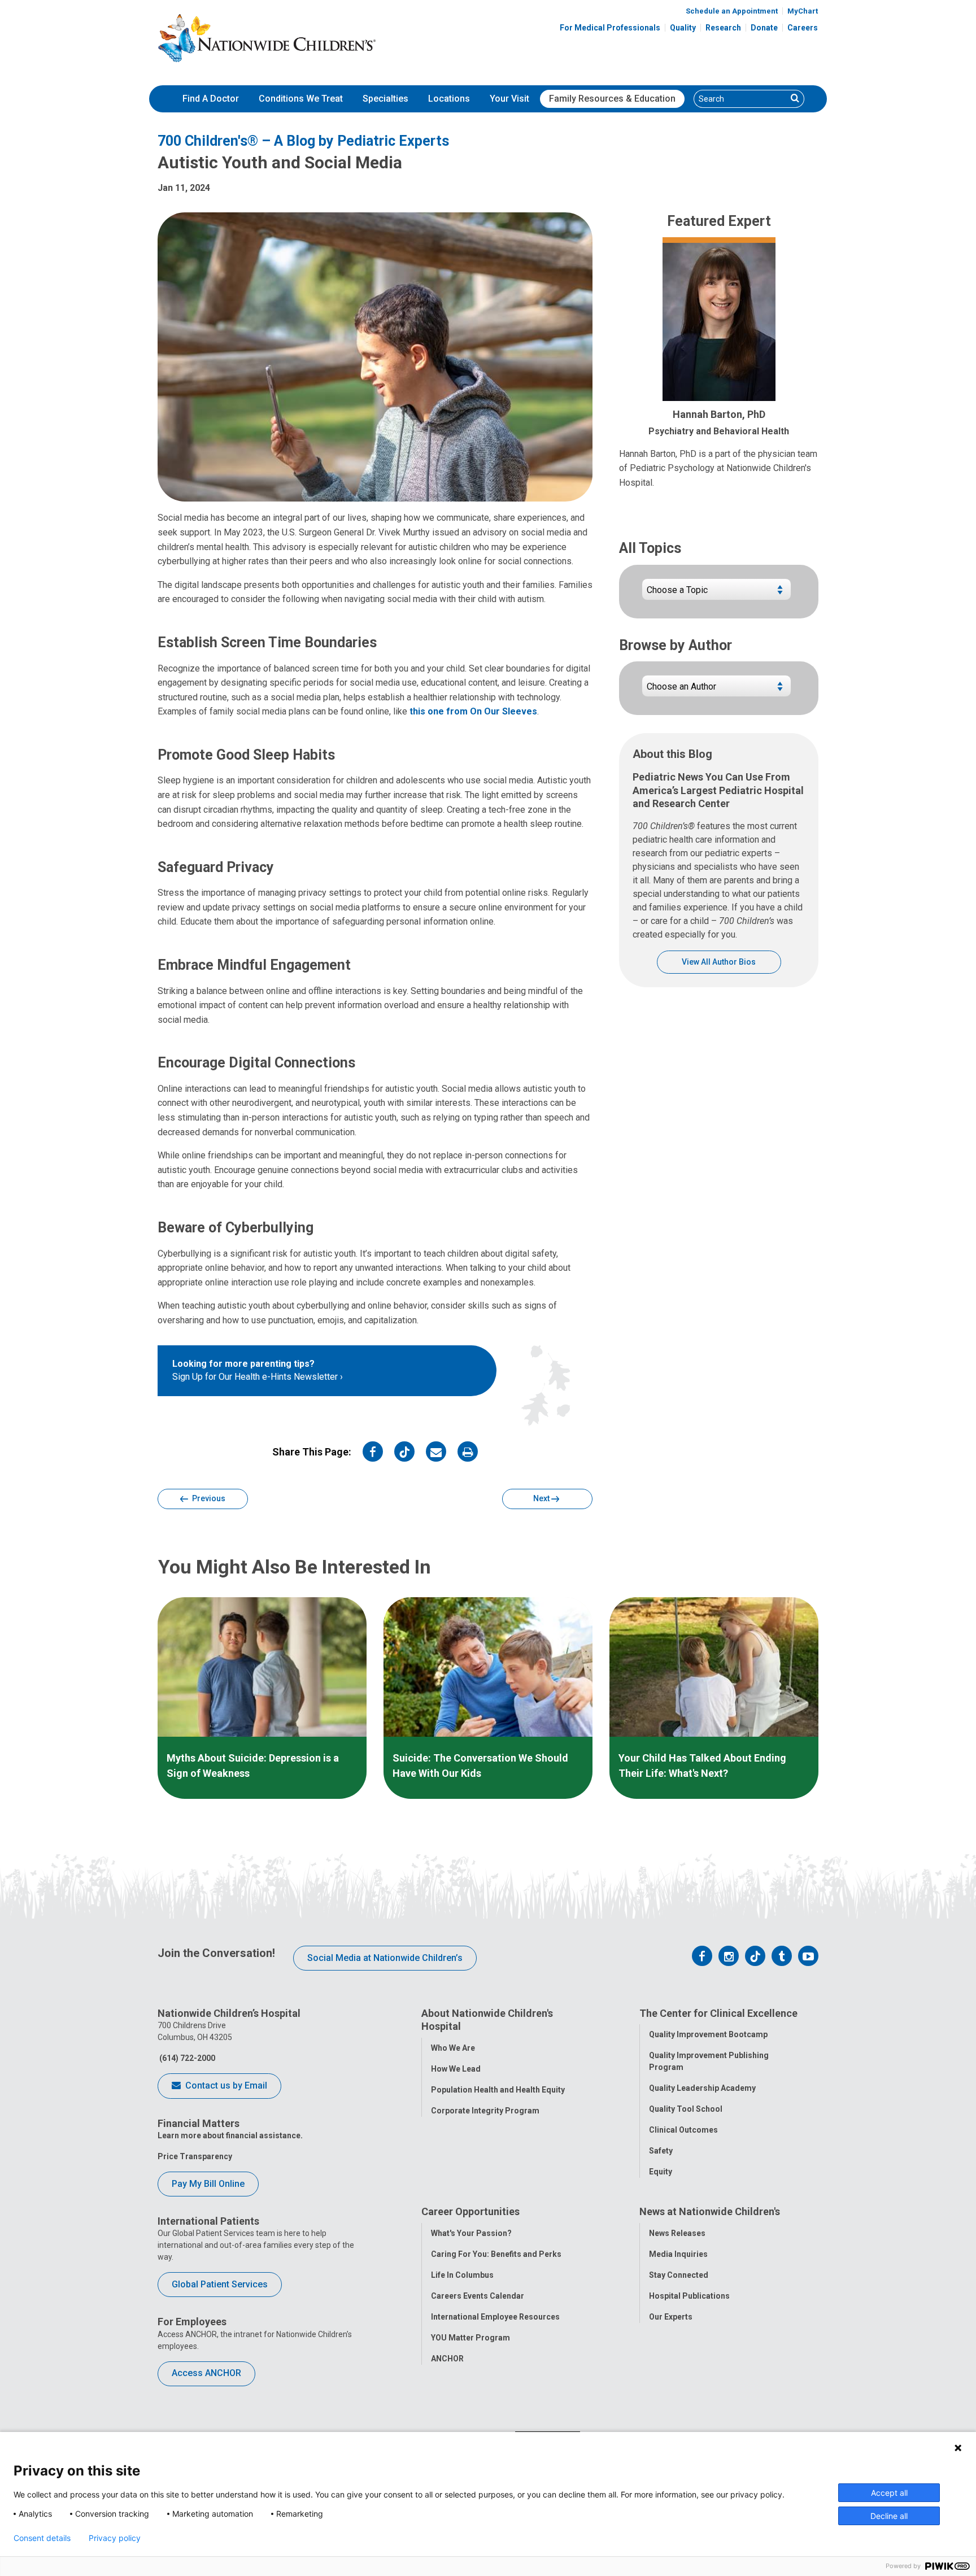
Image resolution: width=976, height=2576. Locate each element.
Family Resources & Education (612, 99)
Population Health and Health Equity (498, 2090)
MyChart (803, 11)
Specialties (385, 99)
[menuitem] (211, 99)
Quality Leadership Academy (702, 2088)
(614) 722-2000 (186, 2058)
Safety (661, 2151)
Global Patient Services (220, 2284)
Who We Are (453, 2048)
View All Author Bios (719, 962)
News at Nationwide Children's (710, 2211)
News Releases (677, 2233)
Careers (803, 28)
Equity (661, 2172)
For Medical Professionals (610, 28)
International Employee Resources (495, 2317)
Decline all (889, 2516)
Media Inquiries (678, 2254)
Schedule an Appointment (732, 11)
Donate (764, 28)
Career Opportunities (470, 2211)
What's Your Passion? (471, 2233)
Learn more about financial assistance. (230, 2135)
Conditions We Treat (301, 99)
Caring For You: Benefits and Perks (496, 2254)
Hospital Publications (689, 2296)
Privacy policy (115, 2538)
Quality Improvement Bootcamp (708, 2034)
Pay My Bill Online (208, 2184)
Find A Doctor (211, 99)
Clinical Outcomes (683, 2130)
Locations (449, 99)
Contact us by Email (225, 2085)
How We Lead (456, 2069)
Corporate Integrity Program (485, 2111)
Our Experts (671, 2317)
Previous (208, 1498)
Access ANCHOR (206, 2373)
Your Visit (509, 99)
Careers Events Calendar (478, 2296)
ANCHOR (447, 2359)
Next (542, 1498)
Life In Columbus (462, 2275)
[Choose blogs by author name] (716, 690)
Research (723, 28)
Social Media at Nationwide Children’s (385, 1958)
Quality (683, 28)
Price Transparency (195, 2156)
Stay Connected (679, 2275)
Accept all (889, 2493)
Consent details (42, 2538)
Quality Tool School (686, 2109)
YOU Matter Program (470, 2338)
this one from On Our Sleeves (473, 711)
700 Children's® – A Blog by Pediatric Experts (303, 141)
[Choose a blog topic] (716, 594)
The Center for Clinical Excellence (718, 2013)
